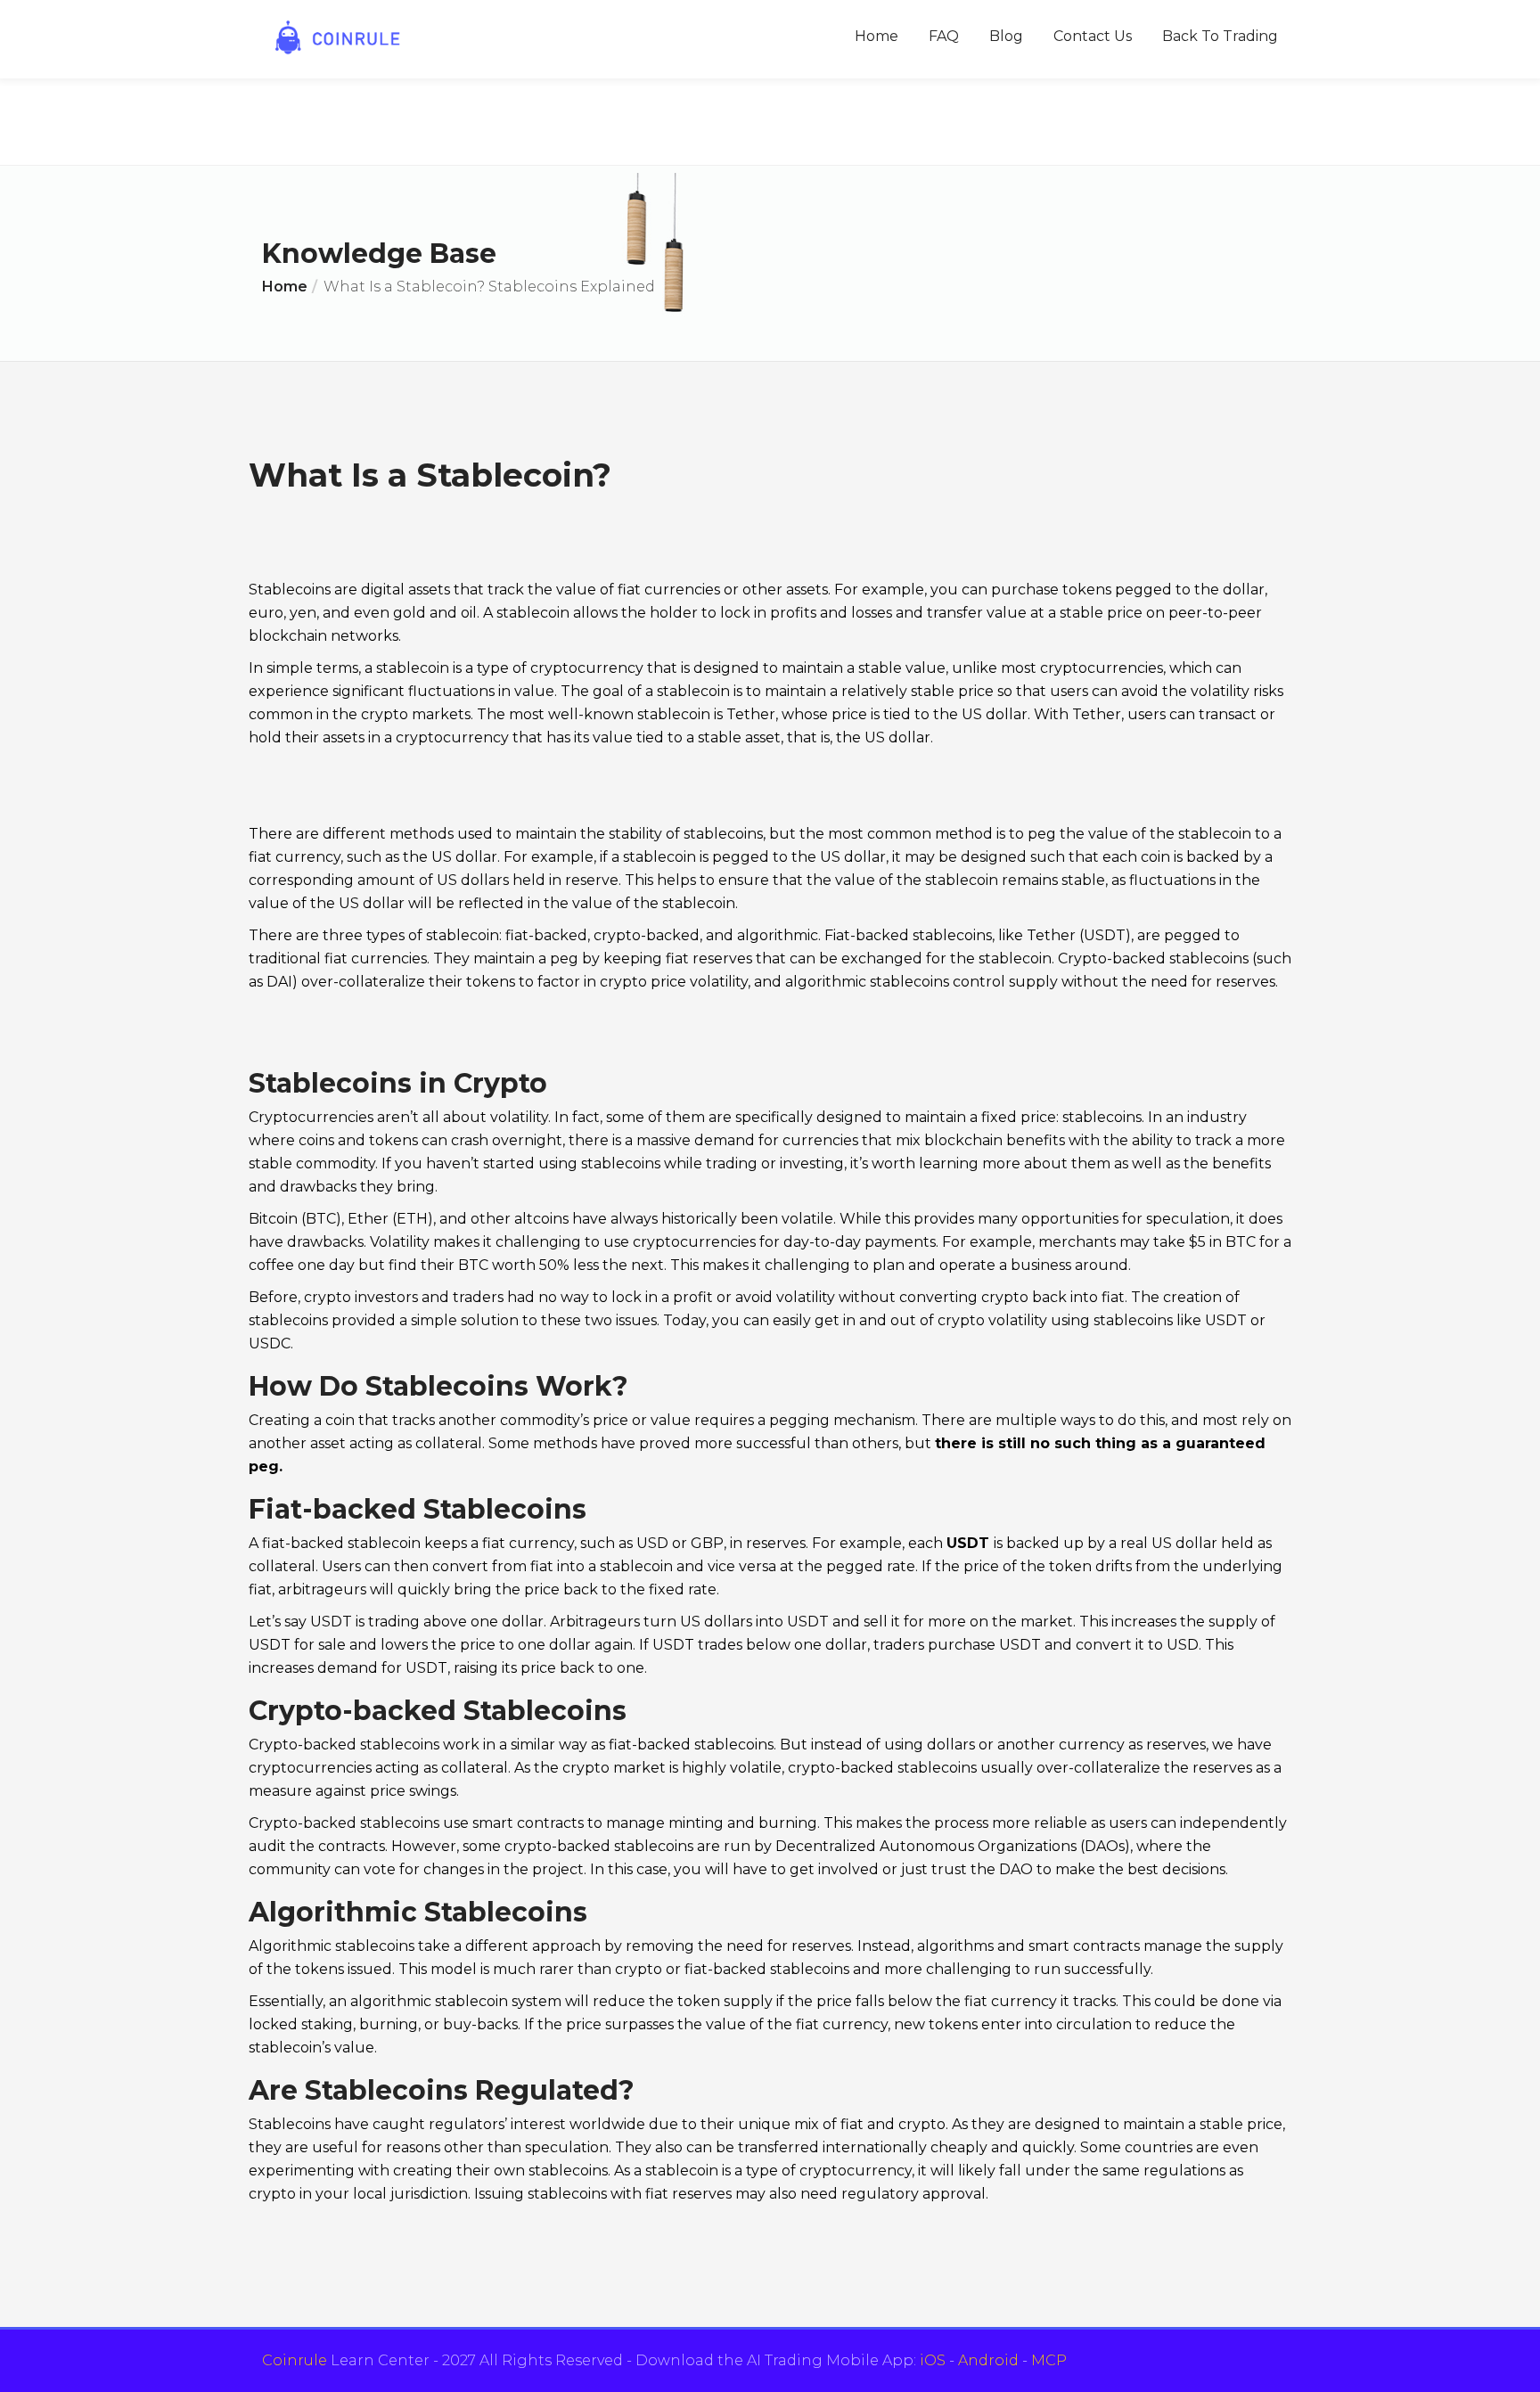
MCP (1049, 2360)
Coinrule (295, 2360)
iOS (933, 2360)
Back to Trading (1220, 36)
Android (988, 2360)
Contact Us (1093, 36)
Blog (1006, 36)
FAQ (944, 36)
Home (876, 36)
